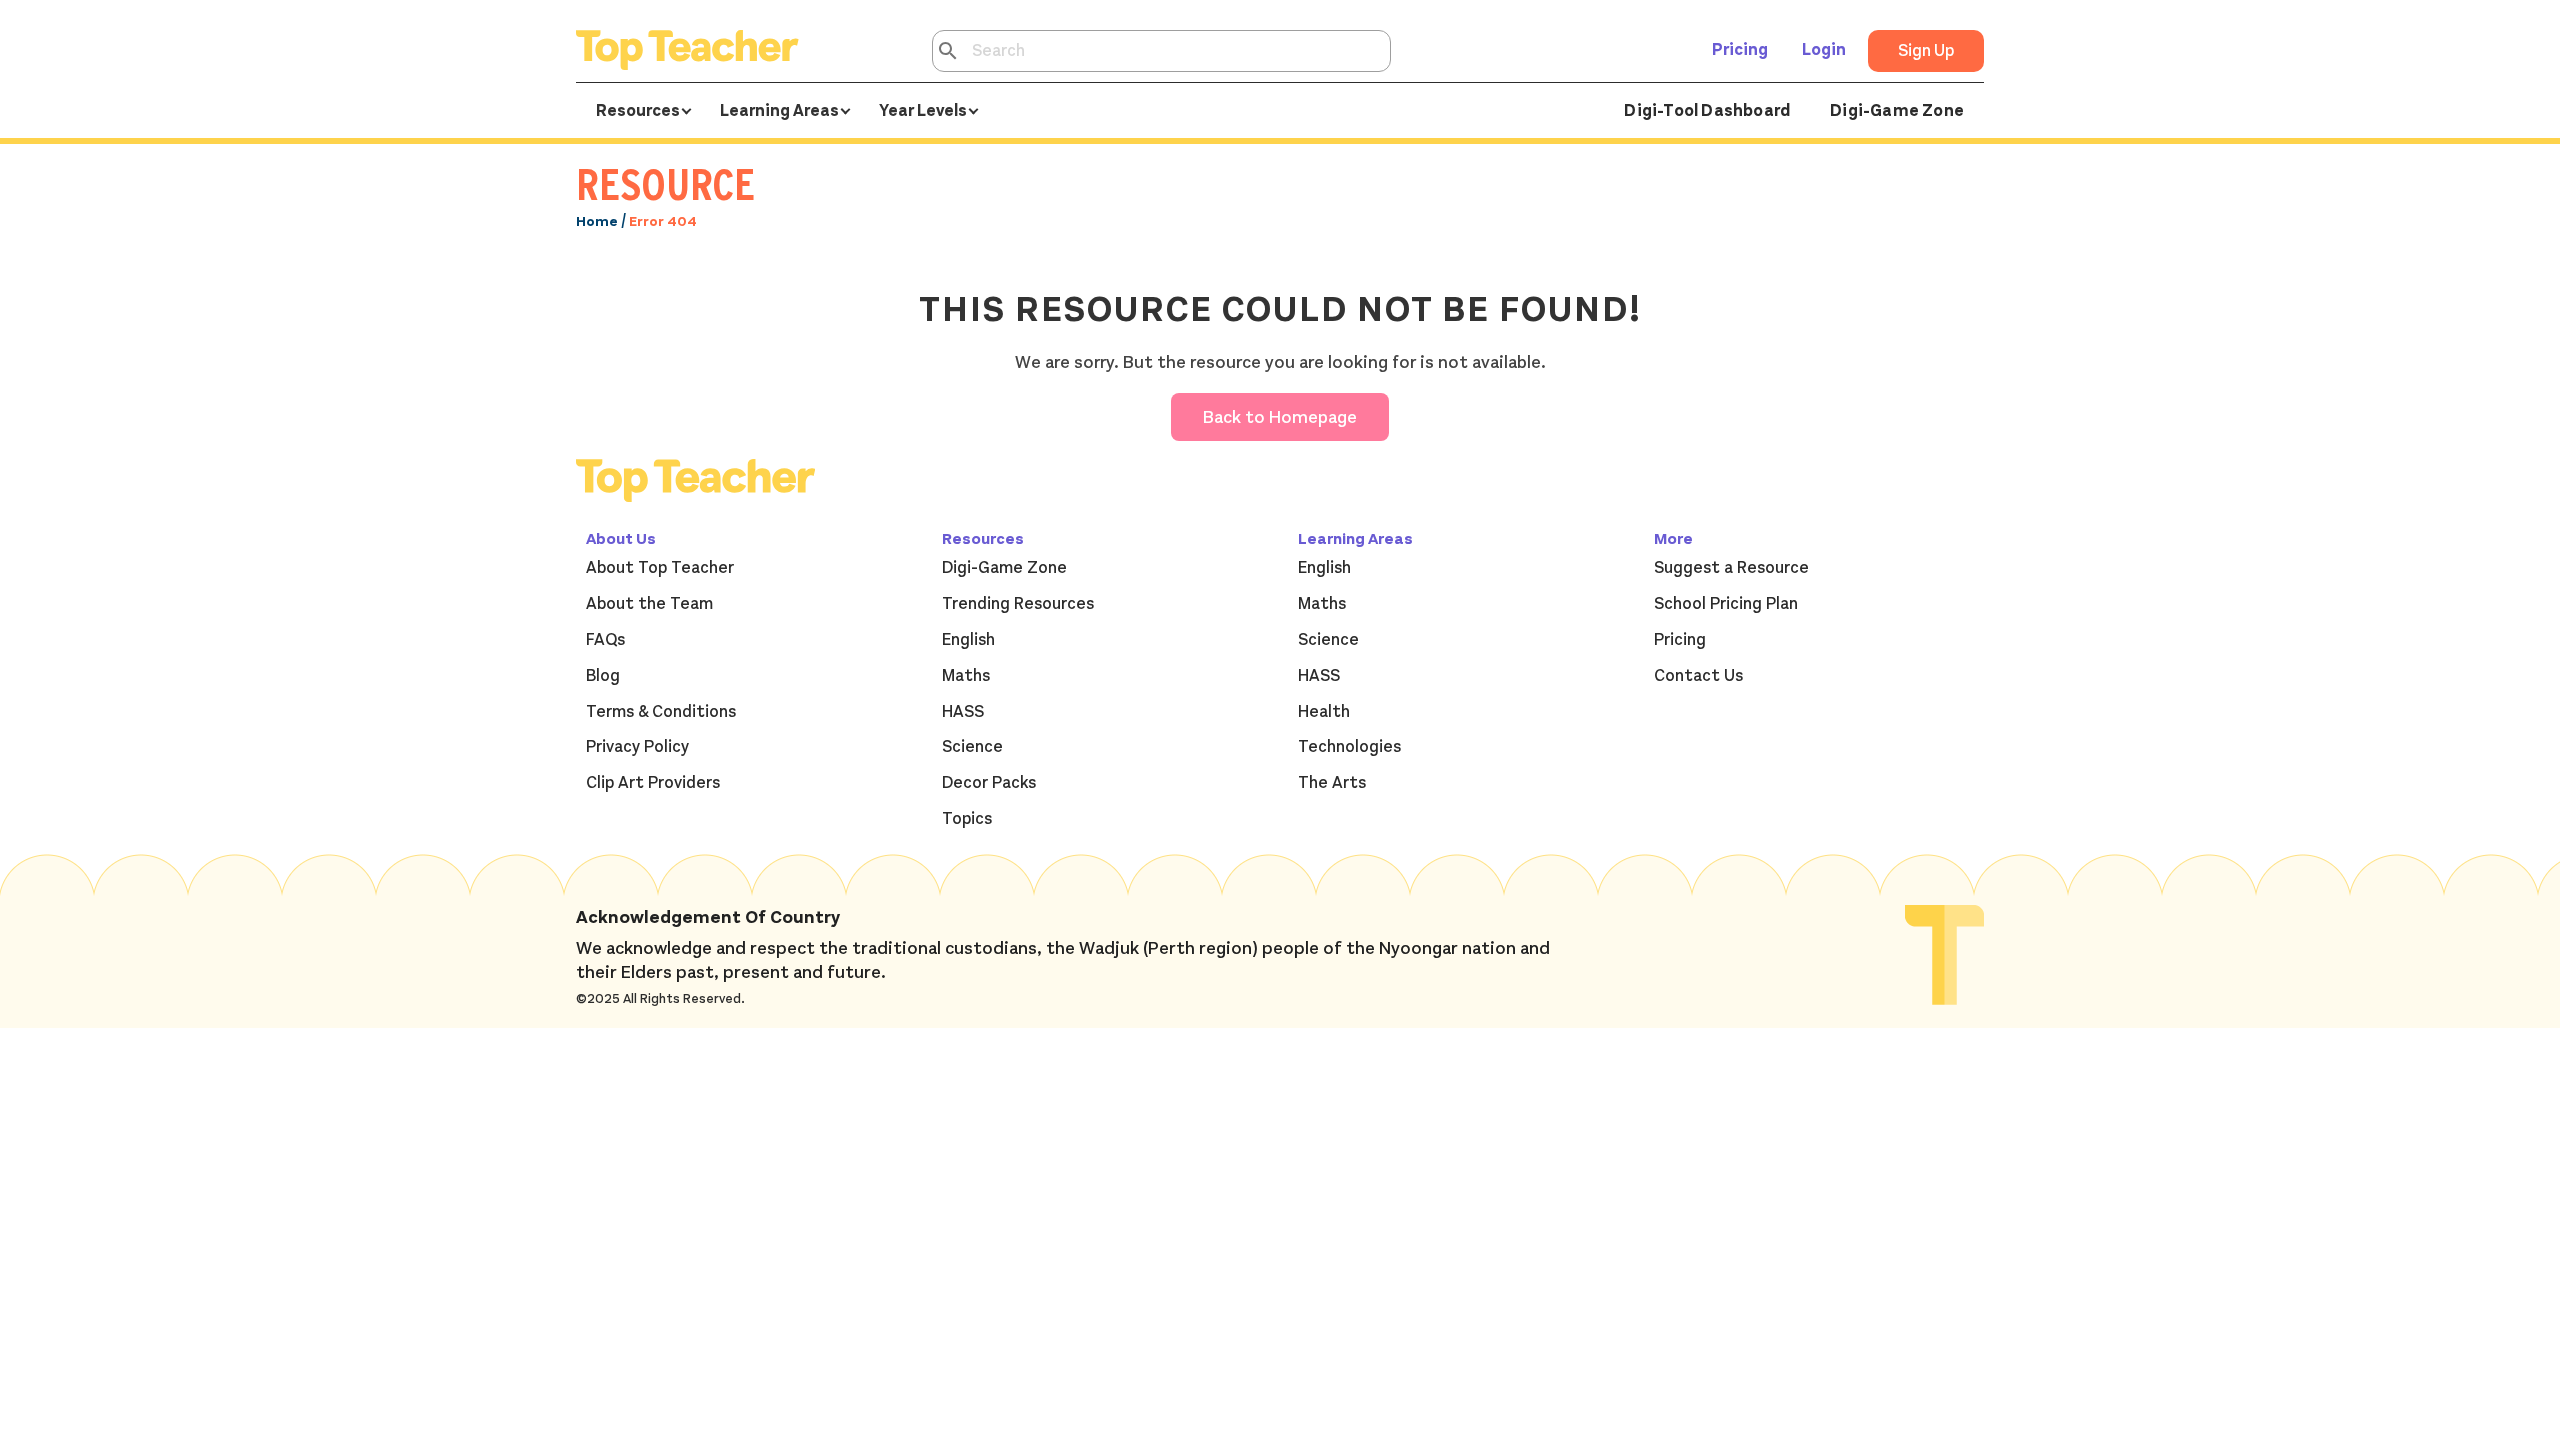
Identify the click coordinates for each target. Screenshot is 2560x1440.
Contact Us (1698, 676)
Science (972, 747)
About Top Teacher (660, 568)
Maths (966, 676)
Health (1324, 712)
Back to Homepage (1280, 416)
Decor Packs (989, 783)
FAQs (605, 640)
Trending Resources (1018, 604)
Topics (967, 819)
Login (1824, 50)
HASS (963, 712)
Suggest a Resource (1731, 568)
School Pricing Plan (1726, 604)
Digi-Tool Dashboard (1707, 111)
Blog (603, 676)
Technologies (1349, 747)
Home (597, 221)
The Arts (1332, 783)
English (968, 640)
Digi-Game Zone (1897, 111)
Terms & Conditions (661, 712)
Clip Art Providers (653, 783)
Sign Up (1926, 51)
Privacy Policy (637, 747)
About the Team (649, 604)
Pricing (1740, 50)
